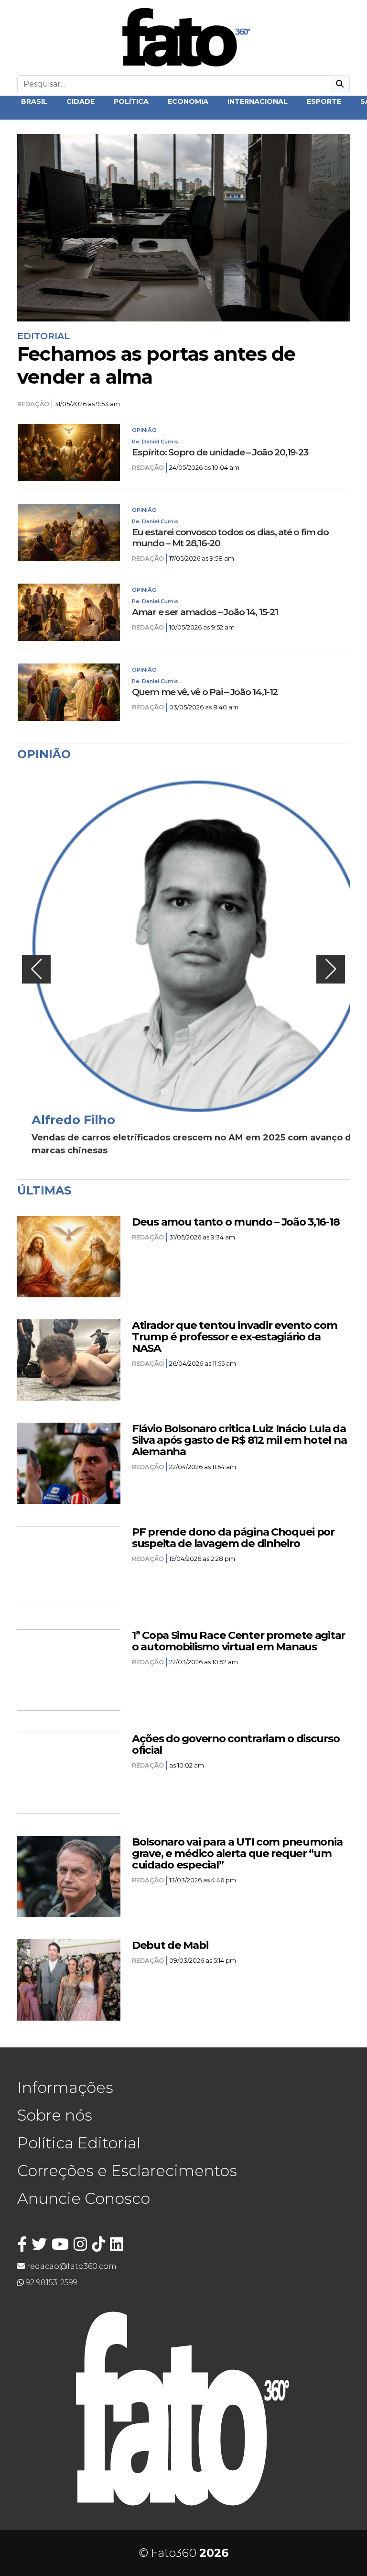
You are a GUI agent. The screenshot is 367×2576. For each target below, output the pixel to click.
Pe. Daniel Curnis (155, 442)
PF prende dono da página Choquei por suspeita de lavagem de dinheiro (233, 1537)
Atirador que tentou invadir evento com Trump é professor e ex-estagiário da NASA (234, 1337)
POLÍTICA (131, 101)
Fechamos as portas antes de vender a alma (156, 365)
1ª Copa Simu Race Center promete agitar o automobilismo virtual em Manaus (238, 1641)
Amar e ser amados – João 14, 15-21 (205, 612)
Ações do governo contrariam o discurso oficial (236, 1744)
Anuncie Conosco (84, 2198)
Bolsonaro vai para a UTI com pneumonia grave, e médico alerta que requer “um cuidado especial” (237, 1853)
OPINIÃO (144, 430)
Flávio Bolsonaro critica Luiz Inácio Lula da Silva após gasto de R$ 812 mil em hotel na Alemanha (239, 1440)
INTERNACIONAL (258, 101)
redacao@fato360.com (71, 2266)
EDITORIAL (43, 336)
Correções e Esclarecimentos (127, 2171)
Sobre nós (55, 2115)
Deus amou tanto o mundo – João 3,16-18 (236, 1222)
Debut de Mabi (170, 1945)
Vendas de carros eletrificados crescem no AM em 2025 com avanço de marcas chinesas (194, 1144)
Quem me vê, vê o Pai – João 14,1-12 (205, 692)
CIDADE (81, 101)
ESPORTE (324, 101)
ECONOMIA (188, 101)
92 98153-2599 (51, 2283)
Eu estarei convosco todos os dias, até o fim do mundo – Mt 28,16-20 (230, 538)
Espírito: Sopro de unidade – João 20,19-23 (220, 452)
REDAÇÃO (33, 404)
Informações (65, 2087)
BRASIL (34, 101)
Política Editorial (79, 2143)
